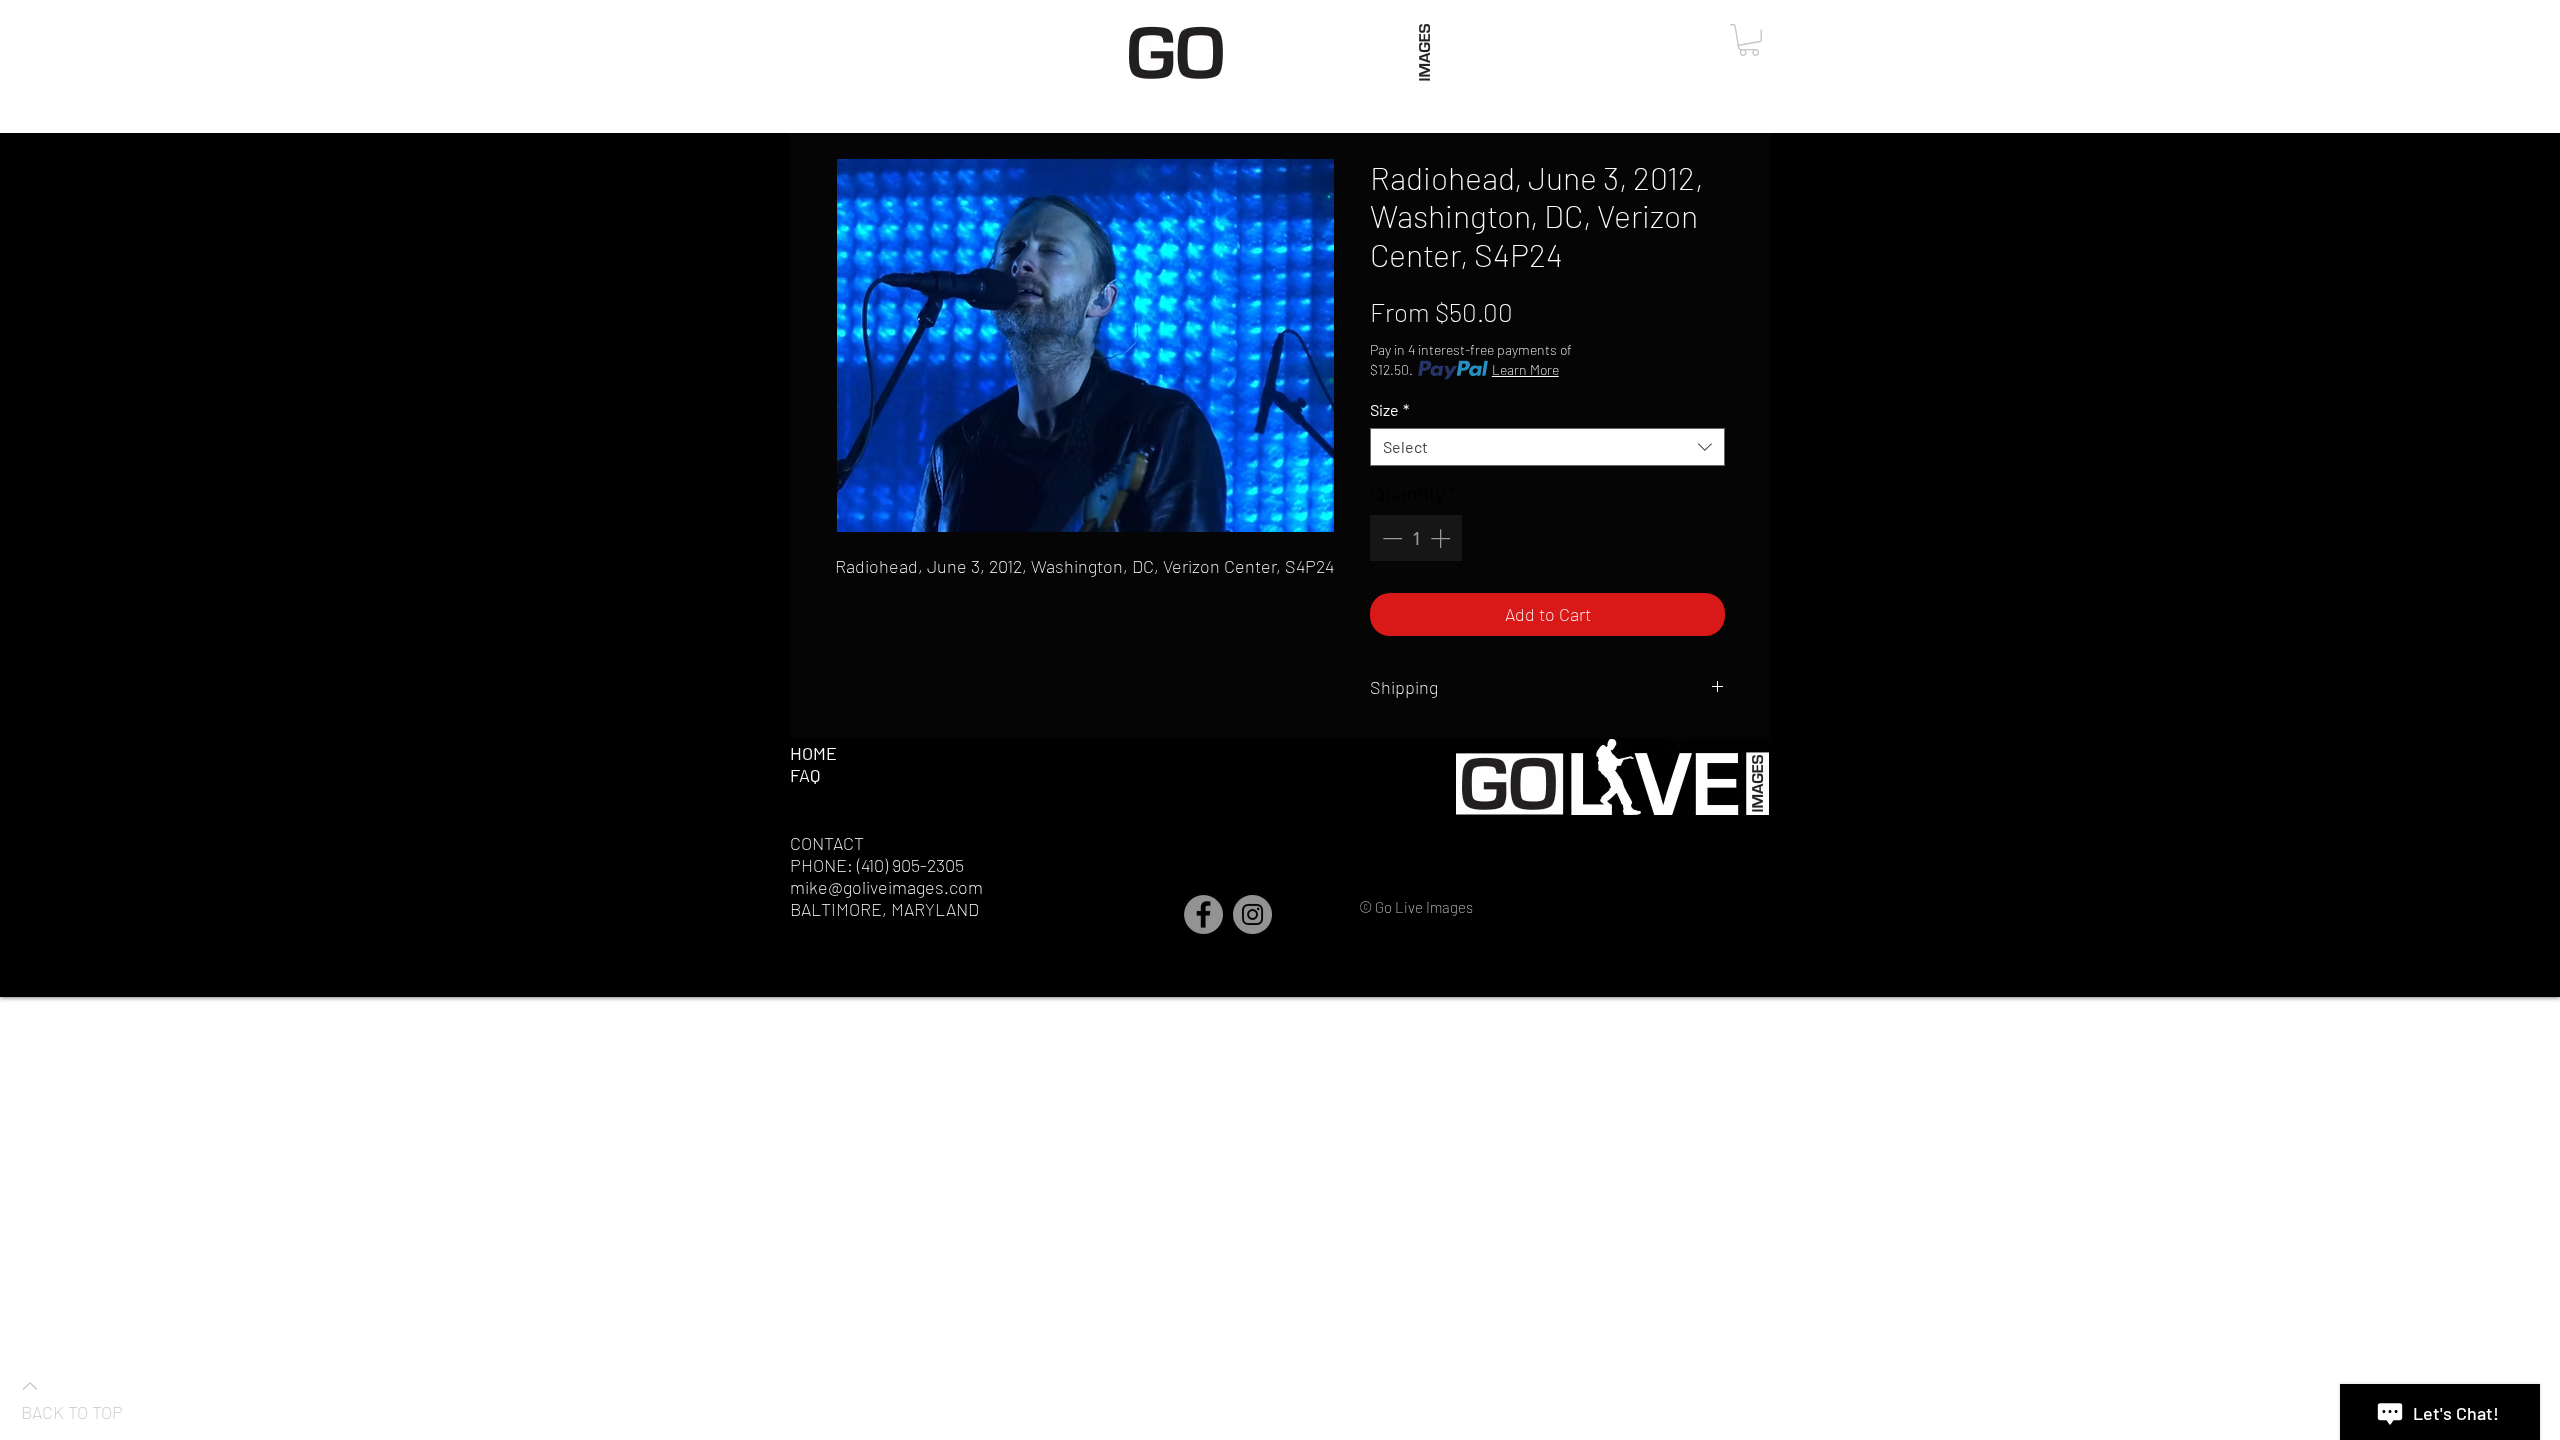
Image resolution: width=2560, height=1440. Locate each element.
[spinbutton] (1416, 538)
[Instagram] (1252, 914)
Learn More (1525, 369)
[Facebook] (1203, 914)
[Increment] (1442, 538)
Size (1389, 409)
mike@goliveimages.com (886, 887)
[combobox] (1547, 447)
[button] (1749, 40)
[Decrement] (1390, 538)
